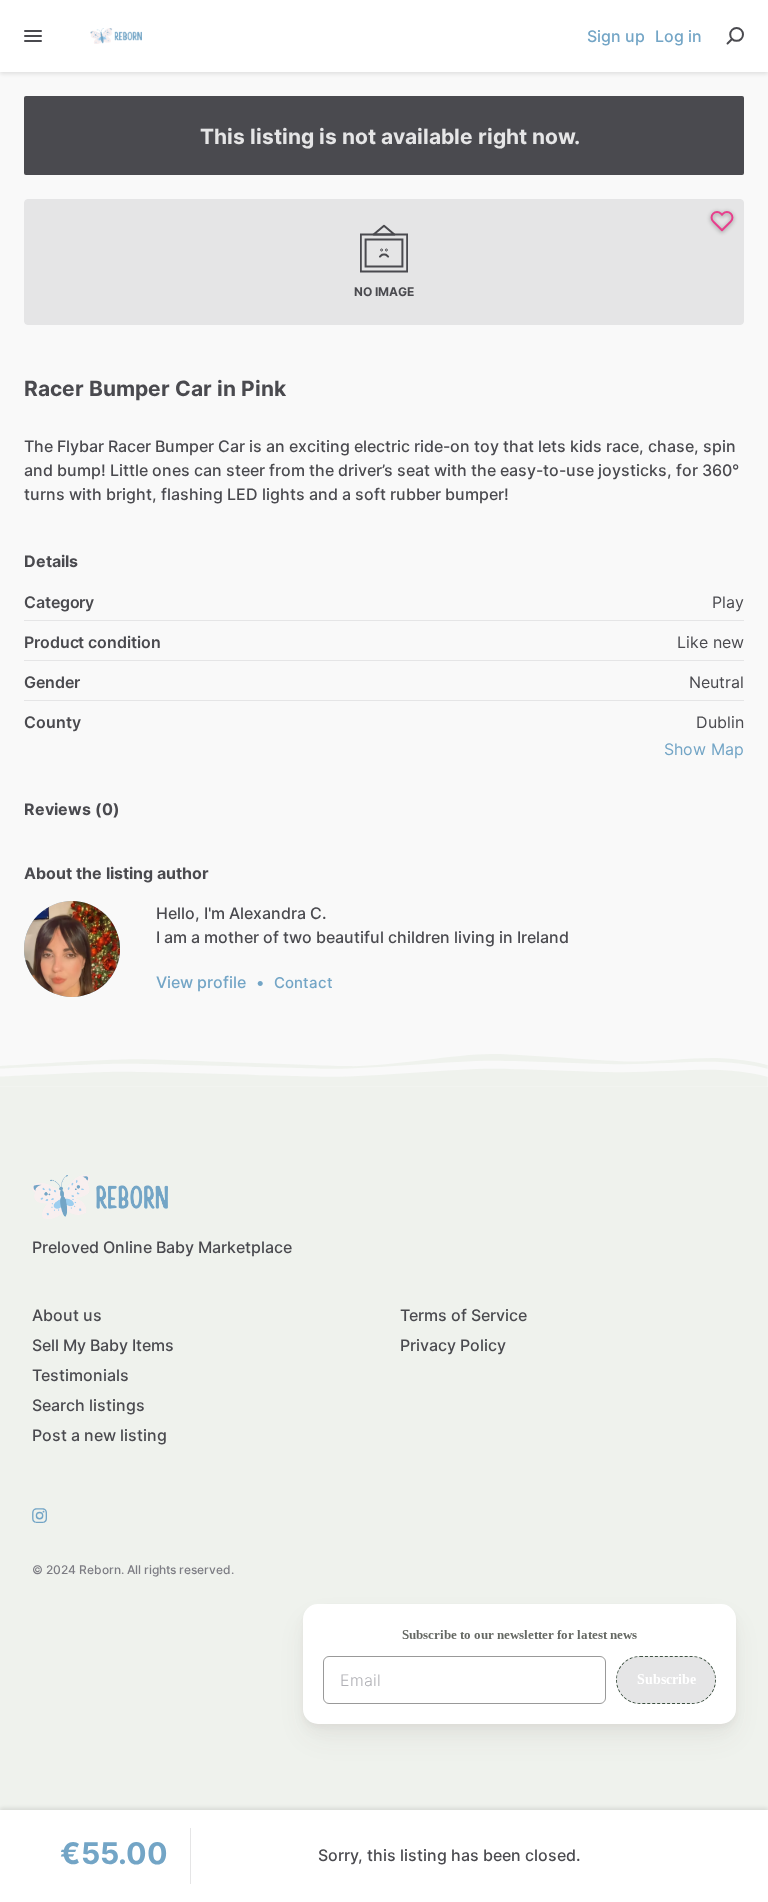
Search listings (88, 1405)
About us (67, 1315)
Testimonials (80, 1375)
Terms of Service (463, 1315)
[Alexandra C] (72, 949)
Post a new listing (99, 1435)
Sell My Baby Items (103, 1345)
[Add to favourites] (722, 221)
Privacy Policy (453, 1345)
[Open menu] (33, 36)
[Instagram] (45, 1514)
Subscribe (666, 1679)
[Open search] (735, 36)
